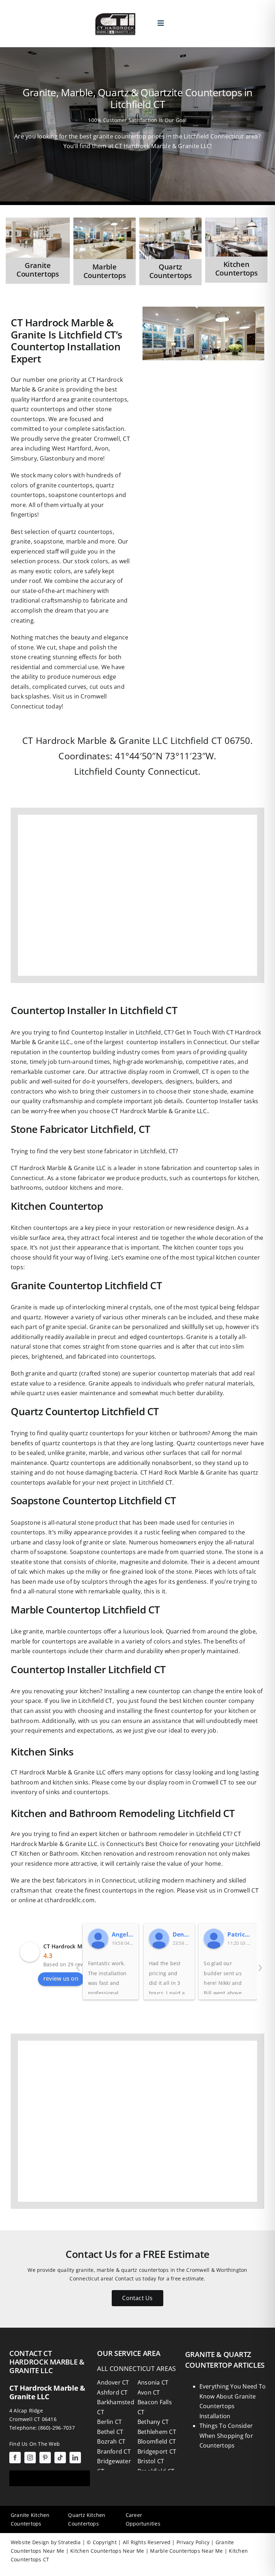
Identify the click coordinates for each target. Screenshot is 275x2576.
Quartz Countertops (171, 271)
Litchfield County (110, 771)
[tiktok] (60, 2458)
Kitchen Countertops (237, 269)
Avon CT (149, 2392)
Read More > (23, 226)
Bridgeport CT (157, 2451)
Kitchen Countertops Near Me (107, 2551)
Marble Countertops (105, 271)
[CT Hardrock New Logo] (115, 10)
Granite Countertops (38, 270)
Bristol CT (151, 2461)
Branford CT (114, 2451)
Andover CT (113, 2382)
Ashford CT (112, 2392)
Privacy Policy (192, 2542)
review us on (61, 1978)
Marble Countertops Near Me (186, 2551)
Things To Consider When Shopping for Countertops (226, 2436)
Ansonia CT (153, 2382)
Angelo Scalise (122, 1934)
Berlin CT (109, 2422)
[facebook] (15, 2458)
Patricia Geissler (240, 1934)
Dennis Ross (181, 1934)
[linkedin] (75, 2458)
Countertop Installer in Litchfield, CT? (122, 1032)
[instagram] (30, 2458)
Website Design (30, 2542)
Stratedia (69, 2542)
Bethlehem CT (157, 2432)
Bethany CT (153, 2422)
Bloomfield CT (157, 2441)
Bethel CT (110, 2432)
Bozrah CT (111, 2441)
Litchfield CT (196, 740)
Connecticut (173, 771)
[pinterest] (45, 2458)
